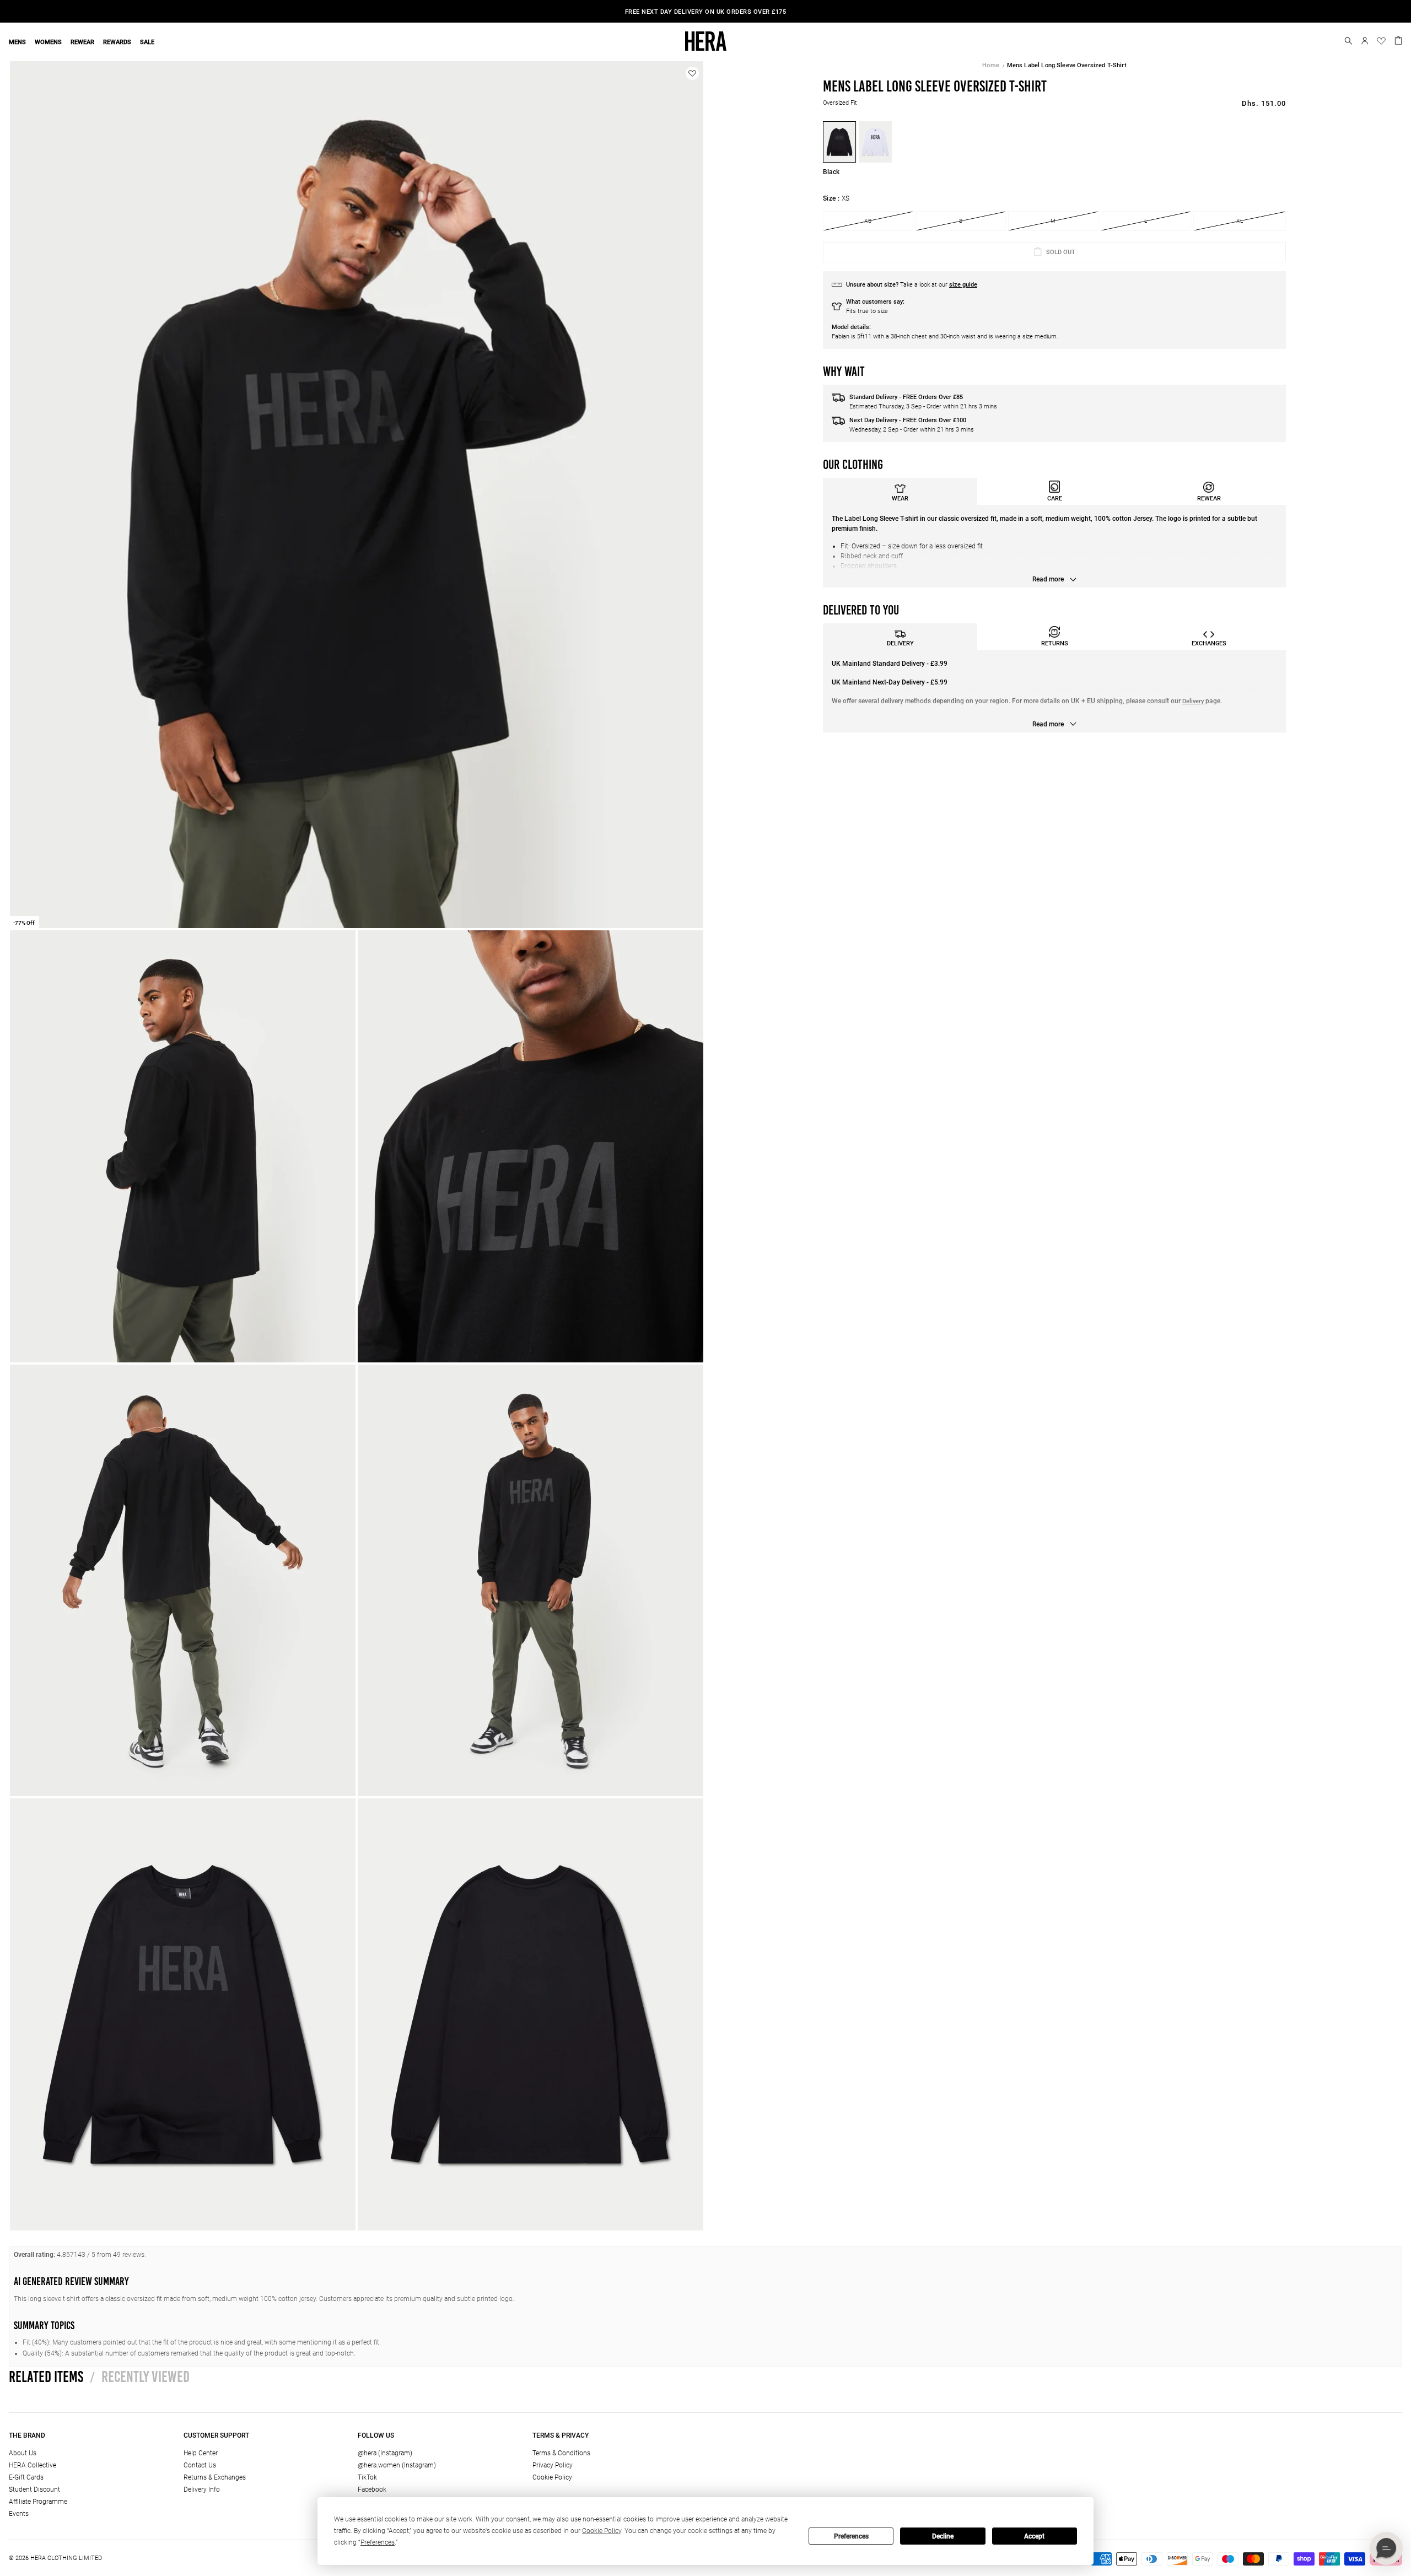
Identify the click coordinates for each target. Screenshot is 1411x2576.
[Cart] (1398, 40)
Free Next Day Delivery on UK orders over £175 (706, 12)
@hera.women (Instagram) (397, 2465)
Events (19, 2514)
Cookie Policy (552, 2477)
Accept (1034, 2536)
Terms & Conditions (561, 2453)
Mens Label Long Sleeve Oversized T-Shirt (1067, 65)
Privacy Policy (553, 2465)
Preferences (851, 2536)
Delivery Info (202, 2489)
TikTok (367, 2477)
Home (991, 65)
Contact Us (200, 2465)
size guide (963, 285)
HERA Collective (33, 2465)
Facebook (372, 2489)
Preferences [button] (378, 2542)
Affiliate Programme (38, 2502)
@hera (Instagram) (385, 2453)
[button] (1348, 41)
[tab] (900, 491)
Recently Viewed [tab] (140, 2376)
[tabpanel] (1054, 546)
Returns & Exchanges (215, 2477)
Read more (1049, 579)
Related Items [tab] (46, 2376)
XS (868, 221)
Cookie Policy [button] (602, 2531)
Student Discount (34, 2489)
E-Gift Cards (26, 2477)
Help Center (201, 2453)
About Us (23, 2453)
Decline (943, 2536)
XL (1240, 221)
